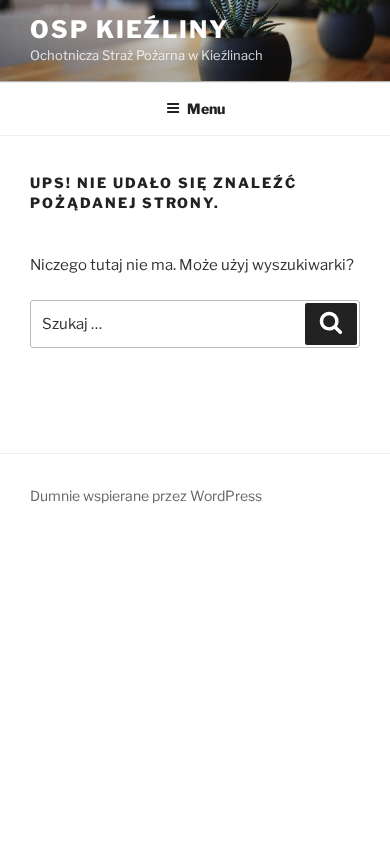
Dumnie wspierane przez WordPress (146, 495)
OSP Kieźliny (129, 29)
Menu (206, 108)
